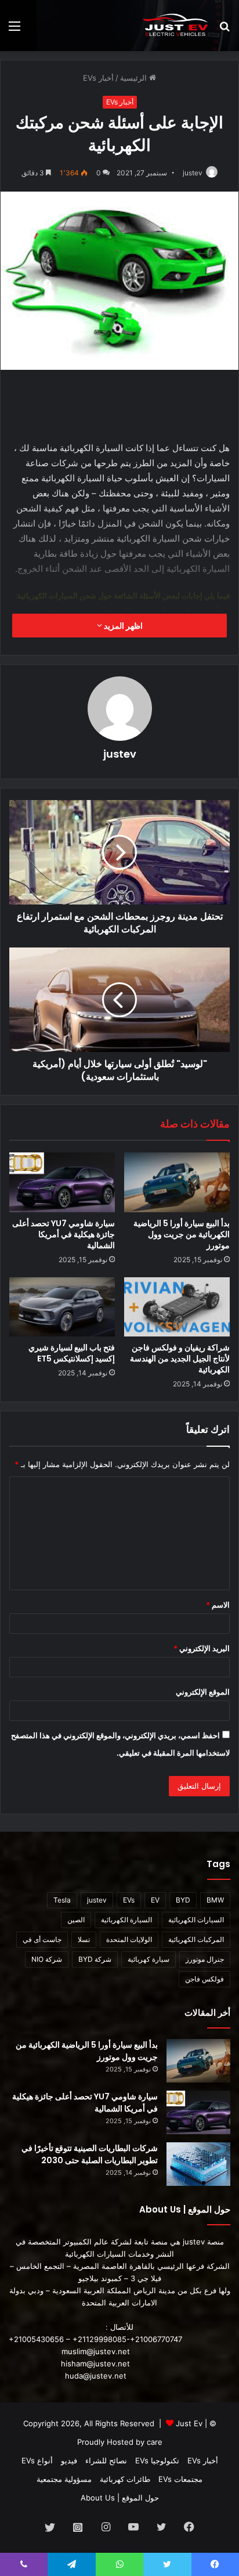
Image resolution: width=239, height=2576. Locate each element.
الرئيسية (135, 78)
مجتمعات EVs (180, 2479)
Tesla (62, 1900)
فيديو (69, 2460)
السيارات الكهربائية (196, 1920)
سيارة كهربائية (149, 1959)
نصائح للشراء (106, 2460)
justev (193, 173)
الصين (76, 1920)
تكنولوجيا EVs (157, 2460)
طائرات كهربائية (125, 2479)
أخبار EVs (98, 78)
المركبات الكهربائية (196, 1939)
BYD (183, 1900)
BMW (215, 1900)
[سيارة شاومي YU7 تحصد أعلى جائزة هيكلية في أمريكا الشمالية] (62, 1182)
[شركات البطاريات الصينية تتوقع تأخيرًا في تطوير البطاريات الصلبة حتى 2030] (198, 2164)
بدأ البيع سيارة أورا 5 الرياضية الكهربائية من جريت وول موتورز (182, 1234)
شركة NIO (47, 1959)
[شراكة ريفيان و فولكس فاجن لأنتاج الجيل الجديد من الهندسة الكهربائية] (177, 1307)
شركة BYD (95, 1959)
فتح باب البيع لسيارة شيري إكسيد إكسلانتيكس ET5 (72, 1353)
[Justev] (175, 26)
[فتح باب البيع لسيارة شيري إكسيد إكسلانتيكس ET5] (62, 1307)
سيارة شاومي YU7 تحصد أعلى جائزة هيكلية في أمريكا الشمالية (64, 1234)
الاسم (218, 1605)
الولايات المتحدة (129, 1939)
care (155, 2442)
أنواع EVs (37, 2460)
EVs (129, 1900)
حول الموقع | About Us (120, 2498)
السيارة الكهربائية (126, 1920)
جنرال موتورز (205, 1959)
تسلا (84, 1939)
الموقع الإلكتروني (203, 1692)
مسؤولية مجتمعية (64, 2479)
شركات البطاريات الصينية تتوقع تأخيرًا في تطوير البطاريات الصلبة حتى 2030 (90, 2154)
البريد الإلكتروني (202, 1648)
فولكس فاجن (204, 1979)
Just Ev (189, 2423)
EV (155, 1900)
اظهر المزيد (122, 626)
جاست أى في (42, 1939)
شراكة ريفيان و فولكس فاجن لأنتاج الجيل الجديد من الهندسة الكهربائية (180, 1359)
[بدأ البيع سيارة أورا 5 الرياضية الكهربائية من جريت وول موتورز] (177, 1182)
